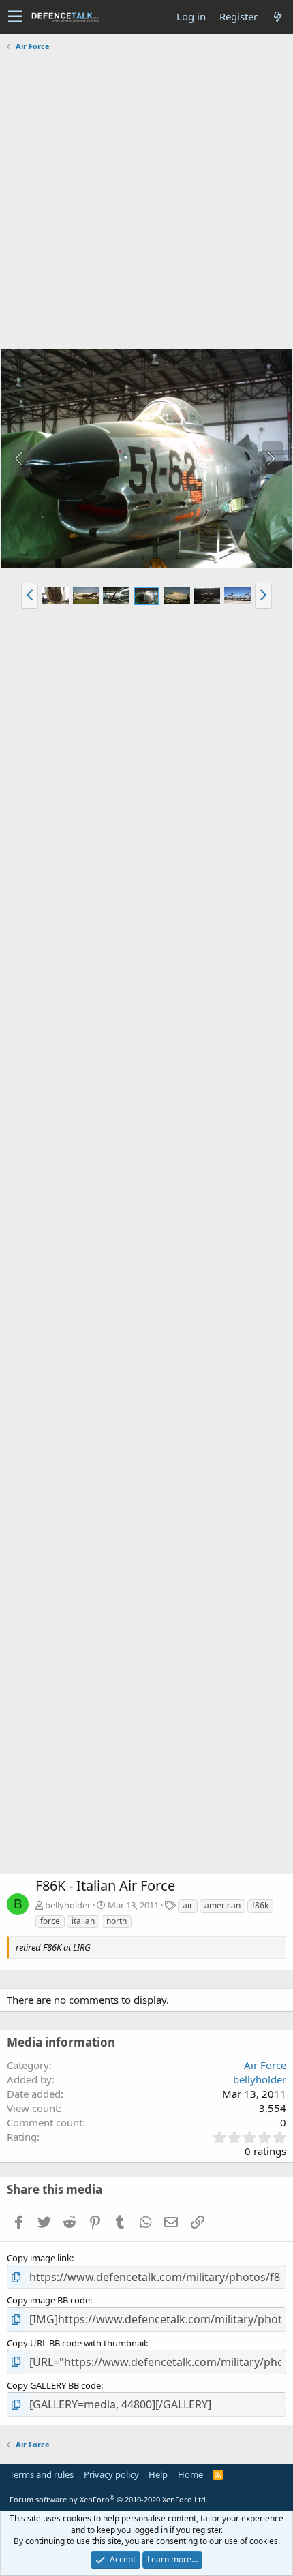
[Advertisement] (146, 202)
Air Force (265, 2065)
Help (158, 2474)
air (188, 1905)
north (117, 1921)
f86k (260, 1905)
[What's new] (277, 17)
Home (190, 2474)
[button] (15, 17)
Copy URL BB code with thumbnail (76, 2343)
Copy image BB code (48, 2300)
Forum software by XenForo (109, 2499)
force (50, 1921)
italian (83, 1921)
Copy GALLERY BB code (54, 2385)
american (222, 1905)
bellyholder (68, 1905)
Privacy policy (111, 2474)
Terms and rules (42, 2474)
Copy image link (39, 2258)
